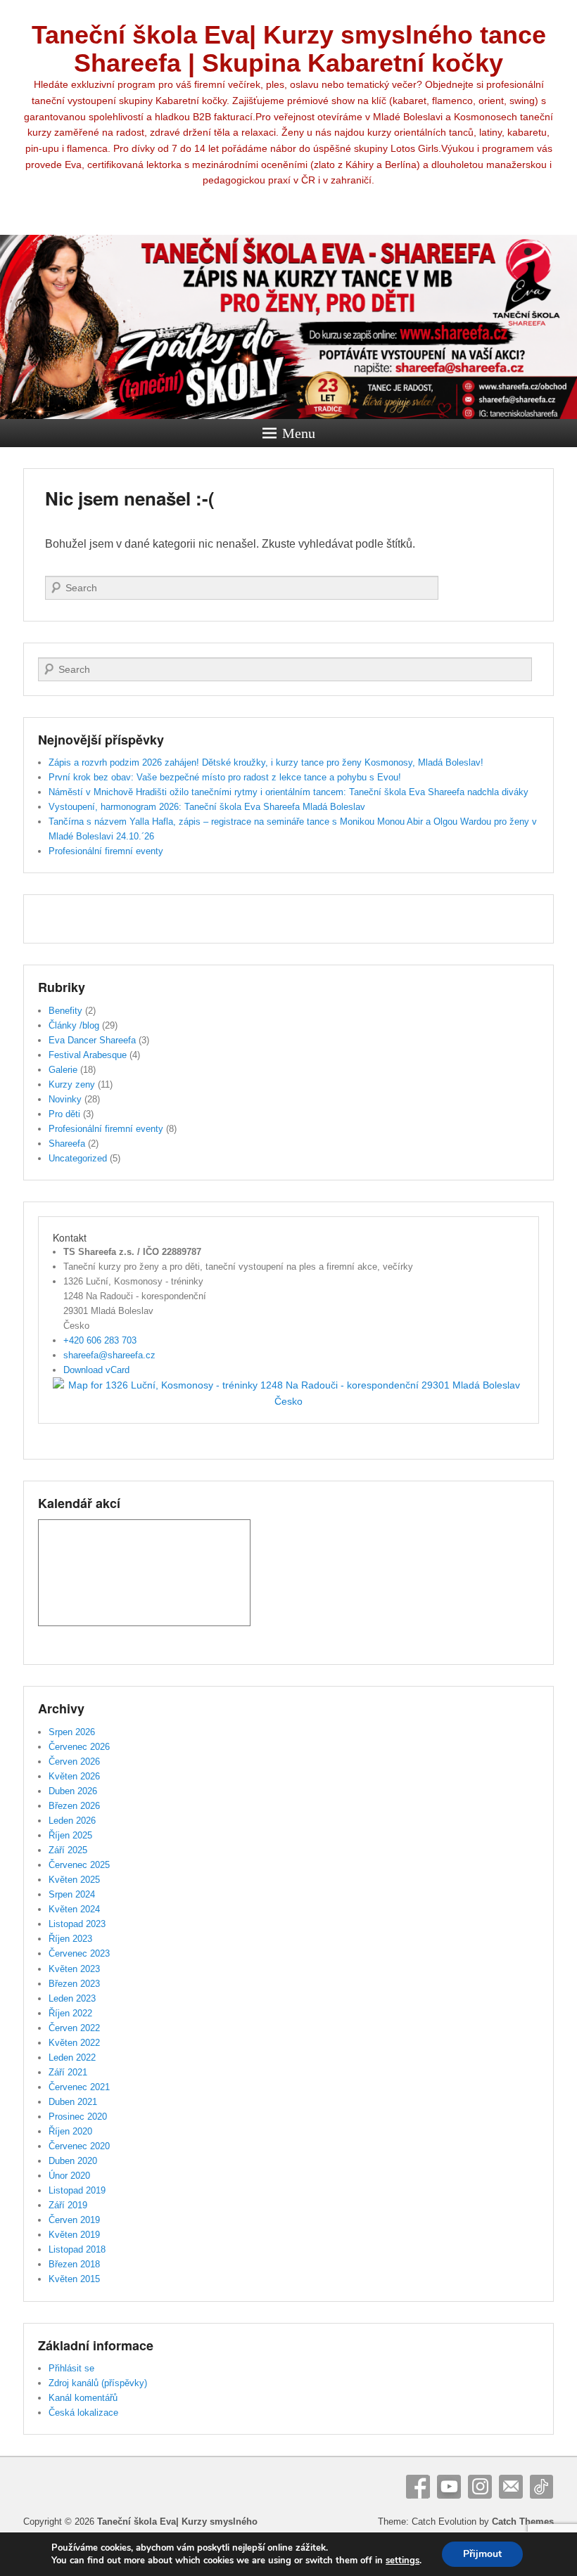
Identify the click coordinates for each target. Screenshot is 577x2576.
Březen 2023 (74, 1984)
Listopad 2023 (77, 1924)
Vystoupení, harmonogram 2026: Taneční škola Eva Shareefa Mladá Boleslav (207, 807)
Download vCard (96, 1370)
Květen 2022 (74, 2043)
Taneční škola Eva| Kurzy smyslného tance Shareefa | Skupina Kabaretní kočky (289, 49)
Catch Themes (523, 2522)
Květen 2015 (74, 2279)
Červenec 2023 (79, 1953)
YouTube (449, 2487)
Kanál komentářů (83, 2398)
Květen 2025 (74, 1880)
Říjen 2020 (70, 2131)
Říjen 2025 (70, 1835)
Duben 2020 (73, 2161)
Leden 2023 (72, 1998)
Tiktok (542, 2487)
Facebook (418, 2487)
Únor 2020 (69, 2176)
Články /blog (74, 1025)
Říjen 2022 (70, 2013)
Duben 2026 (73, 1791)
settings (402, 2561)
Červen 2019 (74, 2220)
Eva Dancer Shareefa (92, 1040)
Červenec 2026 (79, 1747)
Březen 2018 (74, 2264)
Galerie (63, 1070)
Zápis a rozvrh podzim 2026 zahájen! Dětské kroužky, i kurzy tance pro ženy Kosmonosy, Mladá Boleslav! (266, 762)
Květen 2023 (74, 1969)
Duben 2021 (73, 2102)
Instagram (480, 2487)
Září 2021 (68, 2072)
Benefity (65, 1011)
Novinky (65, 1099)
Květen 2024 (74, 1909)
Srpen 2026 (72, 1732)
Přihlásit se (71, 2368)
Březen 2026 (74, 1806)
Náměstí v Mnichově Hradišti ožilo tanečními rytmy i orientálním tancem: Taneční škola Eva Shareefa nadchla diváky (288, 792)
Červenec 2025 (79, 1865)
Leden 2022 (72, 2057)
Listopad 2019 (77, 2190)
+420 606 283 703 (100, 1340)
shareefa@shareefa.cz (109, 1355)
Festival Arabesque (88, 1055)
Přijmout (482, 2554)
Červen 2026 (74, 1762)
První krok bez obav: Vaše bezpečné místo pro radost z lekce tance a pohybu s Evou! (225, 777)
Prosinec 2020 (78, 2117)
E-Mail (511, 2487)
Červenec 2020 (79, 2146)
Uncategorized (78, 1158)
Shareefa (67, 1144)
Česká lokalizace (83, 2413)
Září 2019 (68, 2205)
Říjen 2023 (70, 1939)
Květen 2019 (74, 2235)
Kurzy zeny (72, 1084)
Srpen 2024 (72, 1894)
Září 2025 (68, 1850)
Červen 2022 (74, 2028)
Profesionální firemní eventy (106, 851)
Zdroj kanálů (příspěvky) (98, 2383)
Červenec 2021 (79, 2087)
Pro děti (64, 1114)
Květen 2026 (74, 1776)
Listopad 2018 (77, 2249)
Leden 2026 (72, 1821)
